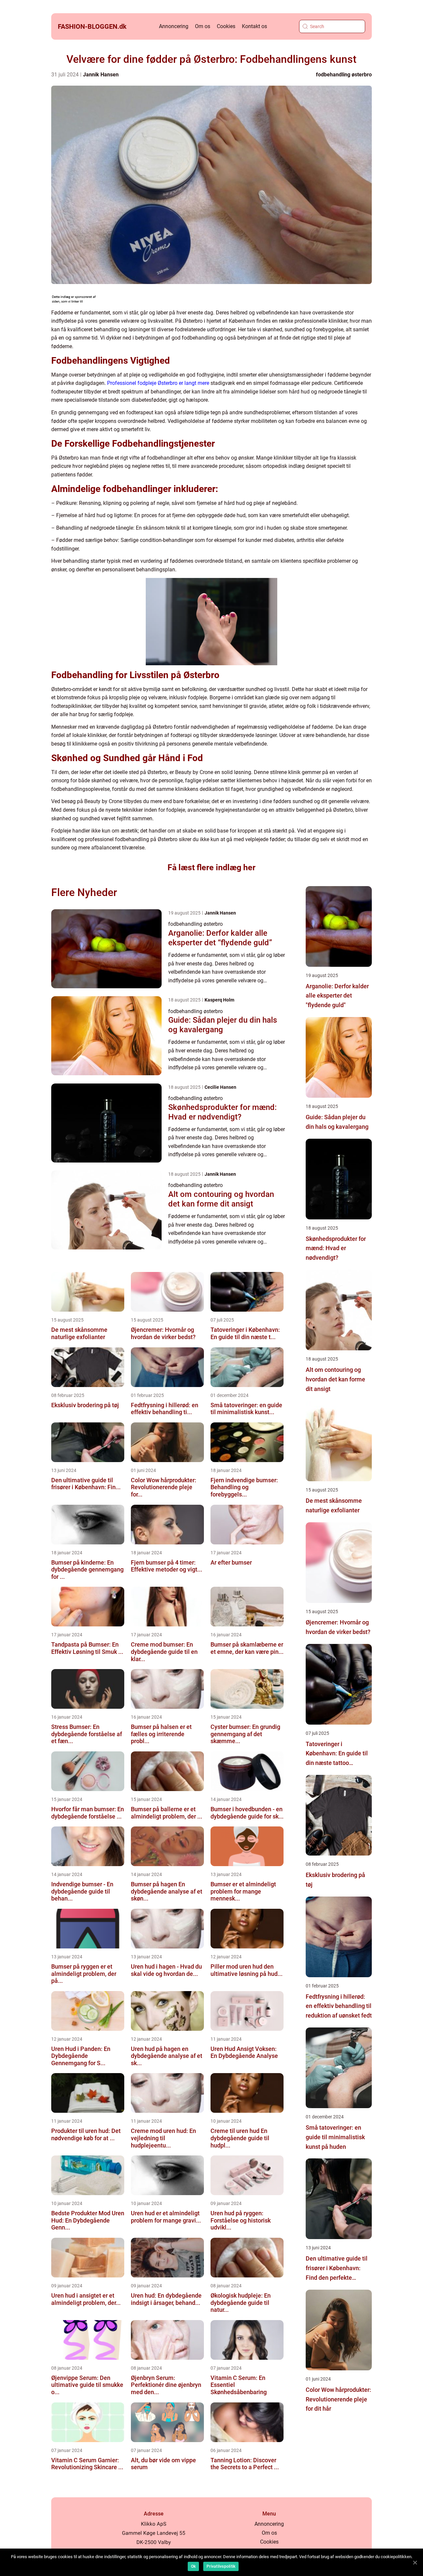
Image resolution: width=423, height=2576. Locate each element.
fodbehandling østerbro (344, 75)
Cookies (226, 26)
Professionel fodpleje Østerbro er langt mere (158, 383)
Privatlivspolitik (221, 2566)
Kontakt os (254, 26)
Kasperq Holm (219, 1000)
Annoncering (174, 26)
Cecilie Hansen (220, 1087)
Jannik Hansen (101, 75)
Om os (203, 26)
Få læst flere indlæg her (211, 867)
